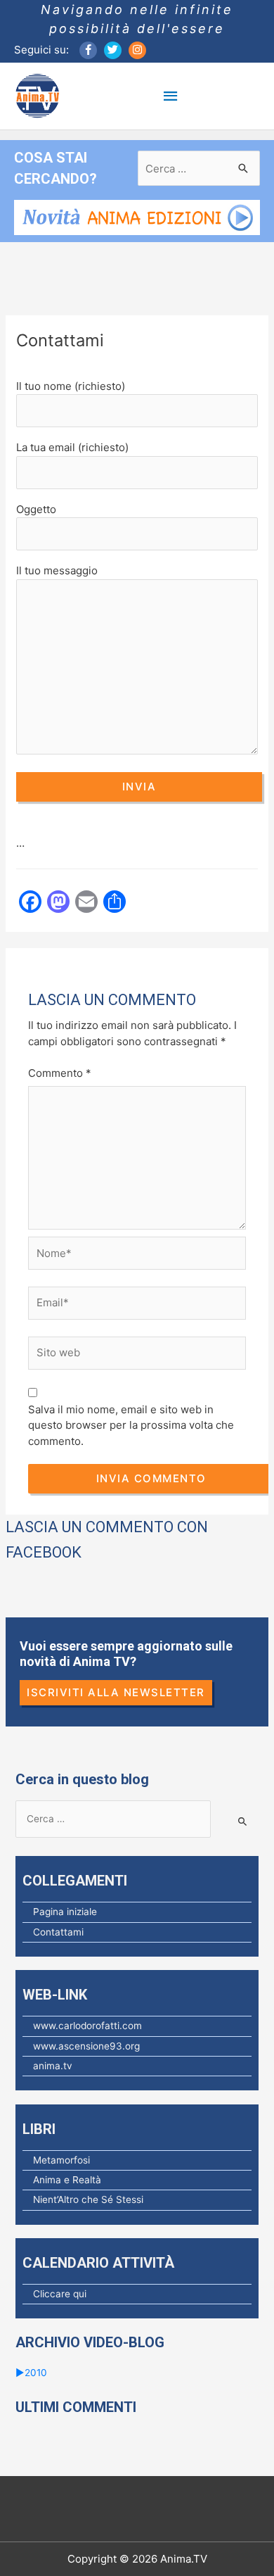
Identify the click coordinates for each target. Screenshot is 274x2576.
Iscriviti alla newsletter (116, 1692)
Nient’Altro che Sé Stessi (88, 2199)
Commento (60, 1073)
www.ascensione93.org (86, 2046)
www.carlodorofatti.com (87, 2026)
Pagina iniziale (65, 1912)
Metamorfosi (61, 2160)
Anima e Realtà (67, 2180)
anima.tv (53, 2066)
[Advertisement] (139, 966)
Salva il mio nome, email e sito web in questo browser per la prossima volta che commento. (131, 1425)
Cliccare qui (60, 2294)
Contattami (58, 1932)
